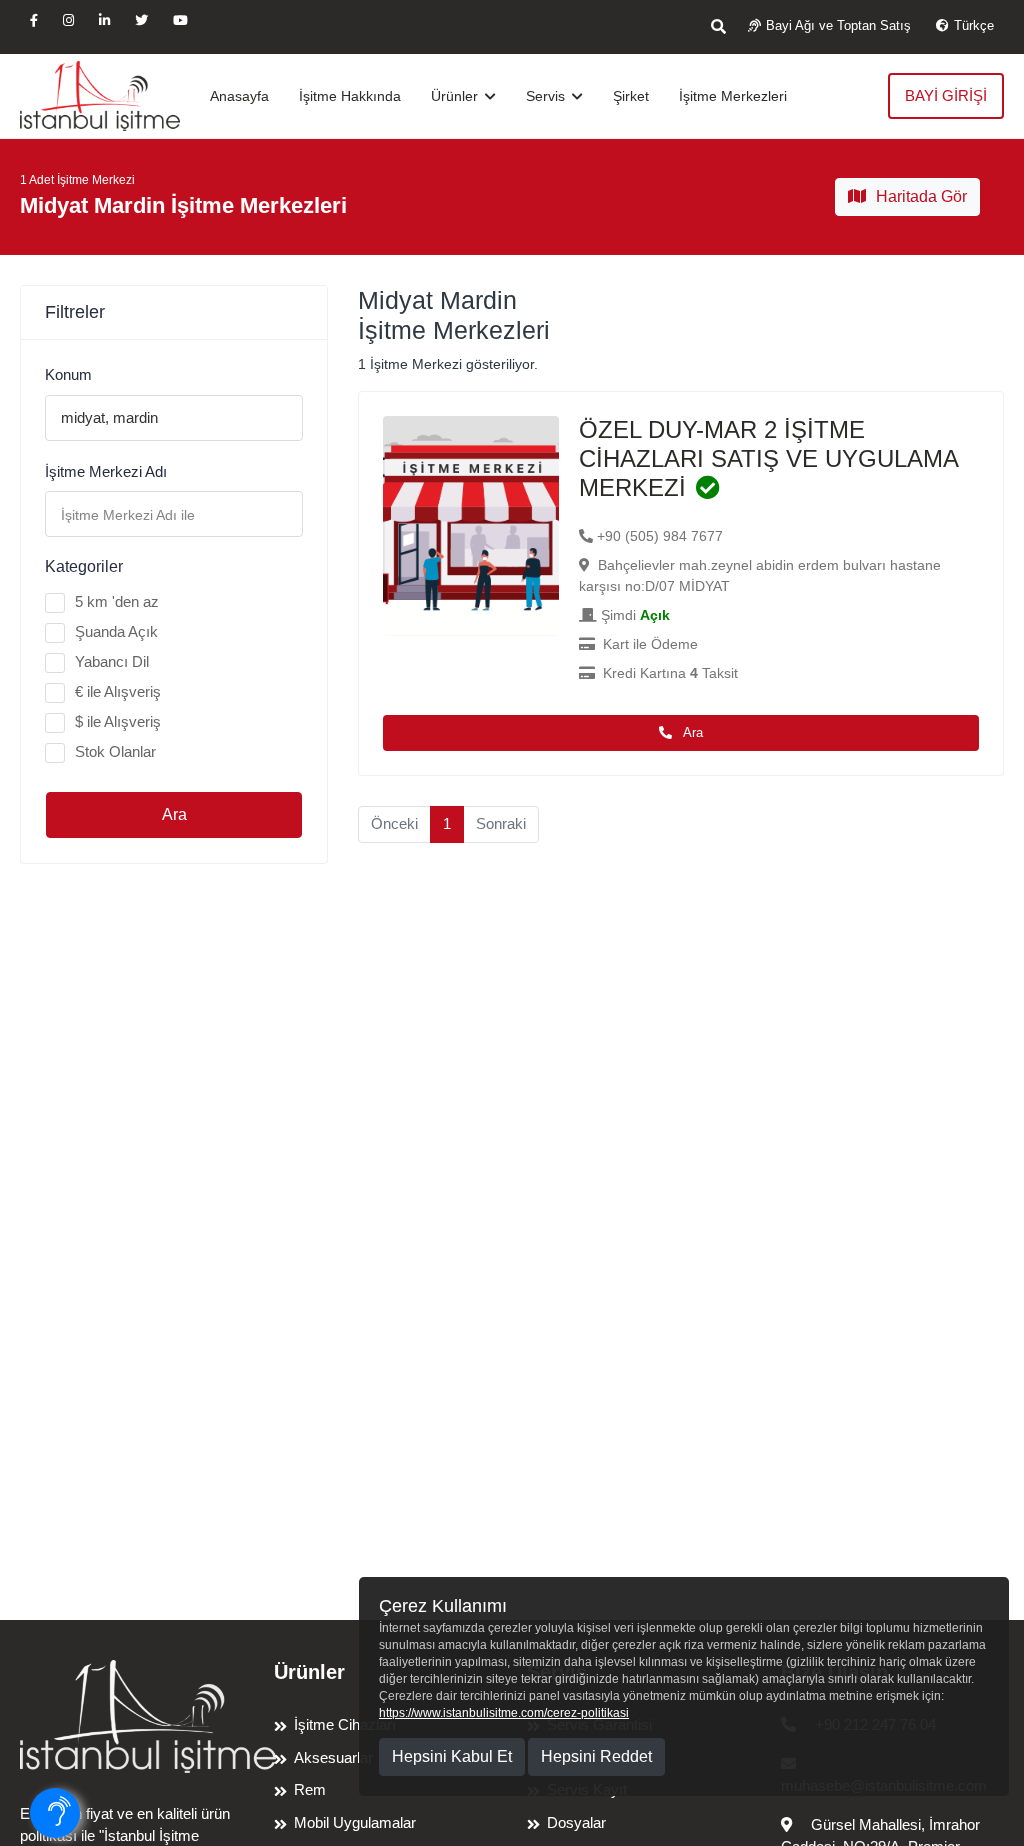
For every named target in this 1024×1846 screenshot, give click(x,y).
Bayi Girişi (946, 95)
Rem (310, 1789)
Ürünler (456, 96)
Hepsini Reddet (596, 1756)
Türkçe (974, 25)
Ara (174, 814)
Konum (68, 374)
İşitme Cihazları (345, 1724)
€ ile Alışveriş (118, 691)
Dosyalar (576, 1822)
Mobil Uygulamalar (355, 1822)
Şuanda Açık (116, 631)
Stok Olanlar (115, 751)
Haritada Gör (921, 196)
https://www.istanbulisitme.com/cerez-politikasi (504, 1713)
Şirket (631, 96)
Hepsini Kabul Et (452, 1756)
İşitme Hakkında (350, 96)
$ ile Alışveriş (118, 721)
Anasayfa (239, 96)
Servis (547, 96)
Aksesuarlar (333, 1757)
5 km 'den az (117, 601)
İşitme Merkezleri (733, 96)
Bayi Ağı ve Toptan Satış (838, 25)
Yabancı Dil (112, 661)
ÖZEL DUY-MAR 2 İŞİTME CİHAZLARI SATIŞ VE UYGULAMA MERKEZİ (768, 458)
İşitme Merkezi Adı (106, 471)
